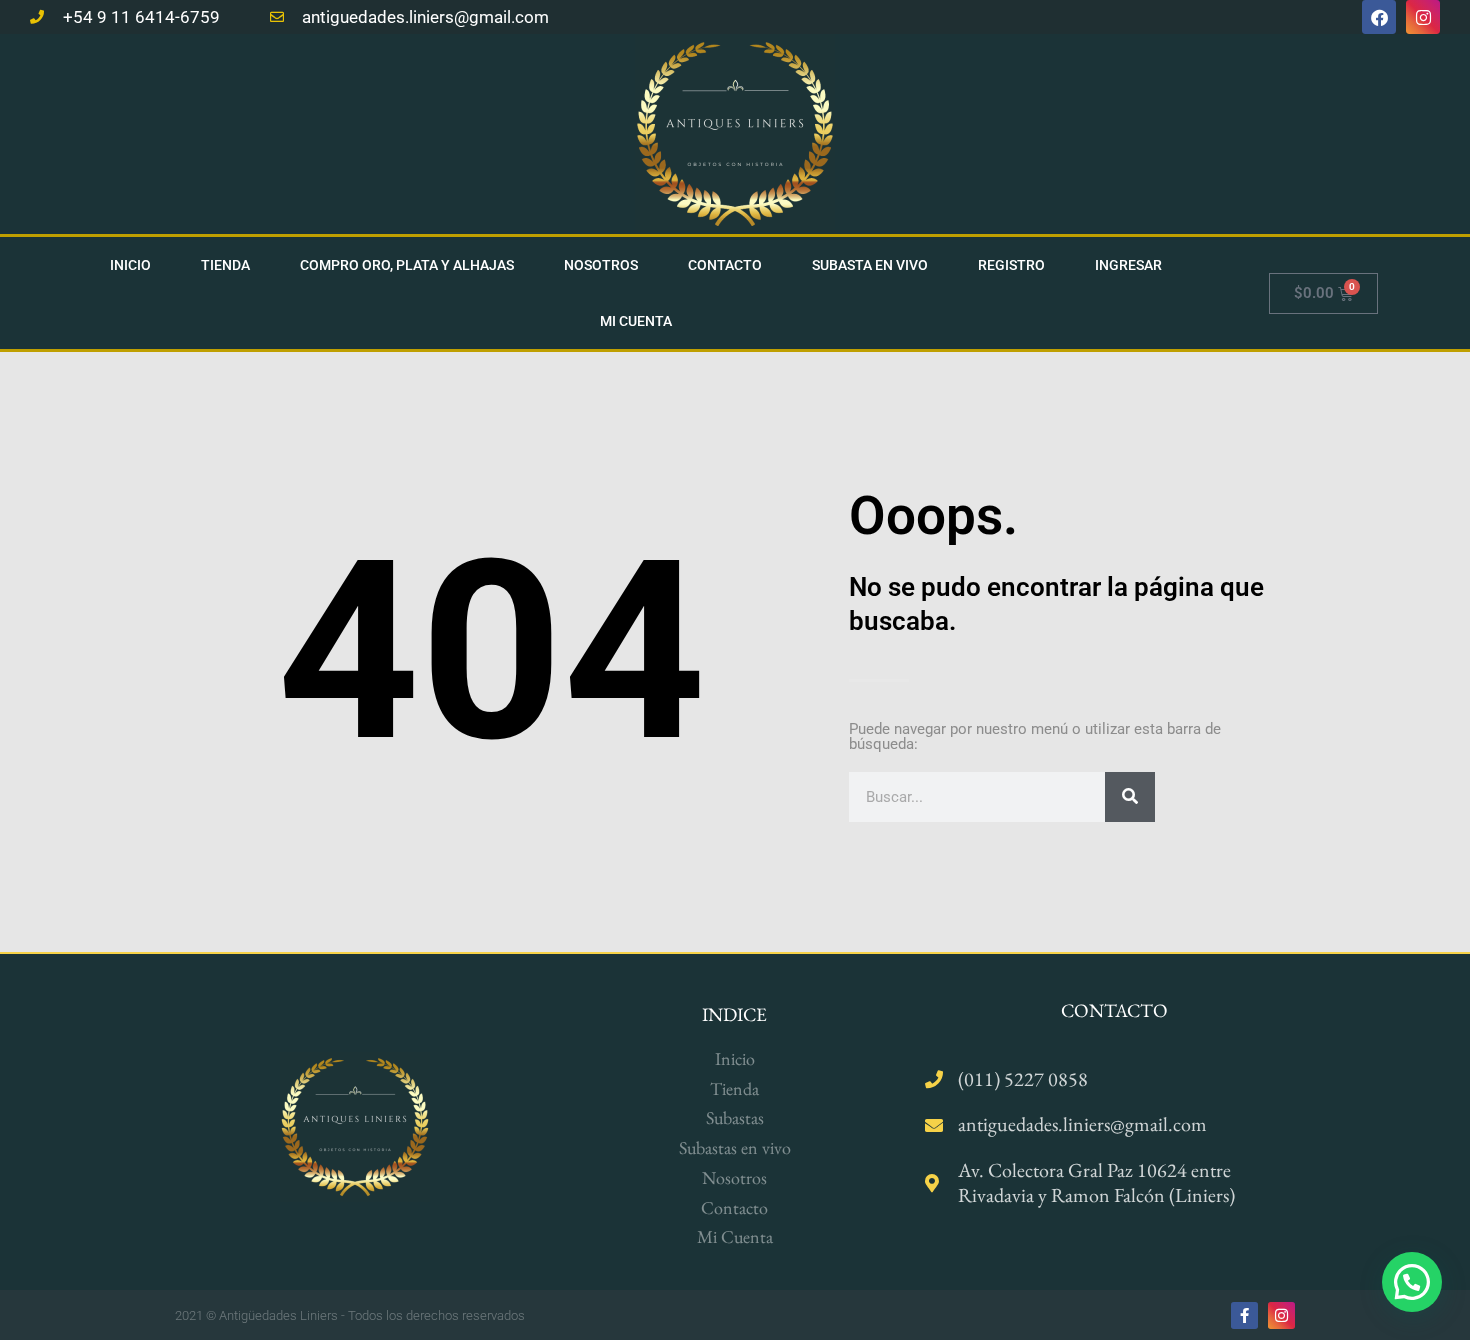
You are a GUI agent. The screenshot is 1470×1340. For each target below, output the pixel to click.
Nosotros (601, 265)
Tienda (225, 265)
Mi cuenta (636, 321)
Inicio (130, 265)
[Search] (1130, 797)
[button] (1412, 1282)
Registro (1011, 265)
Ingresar (1128, 265)
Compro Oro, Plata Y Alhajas (407, 265)
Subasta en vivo (870, 265)
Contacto (725, 265)
